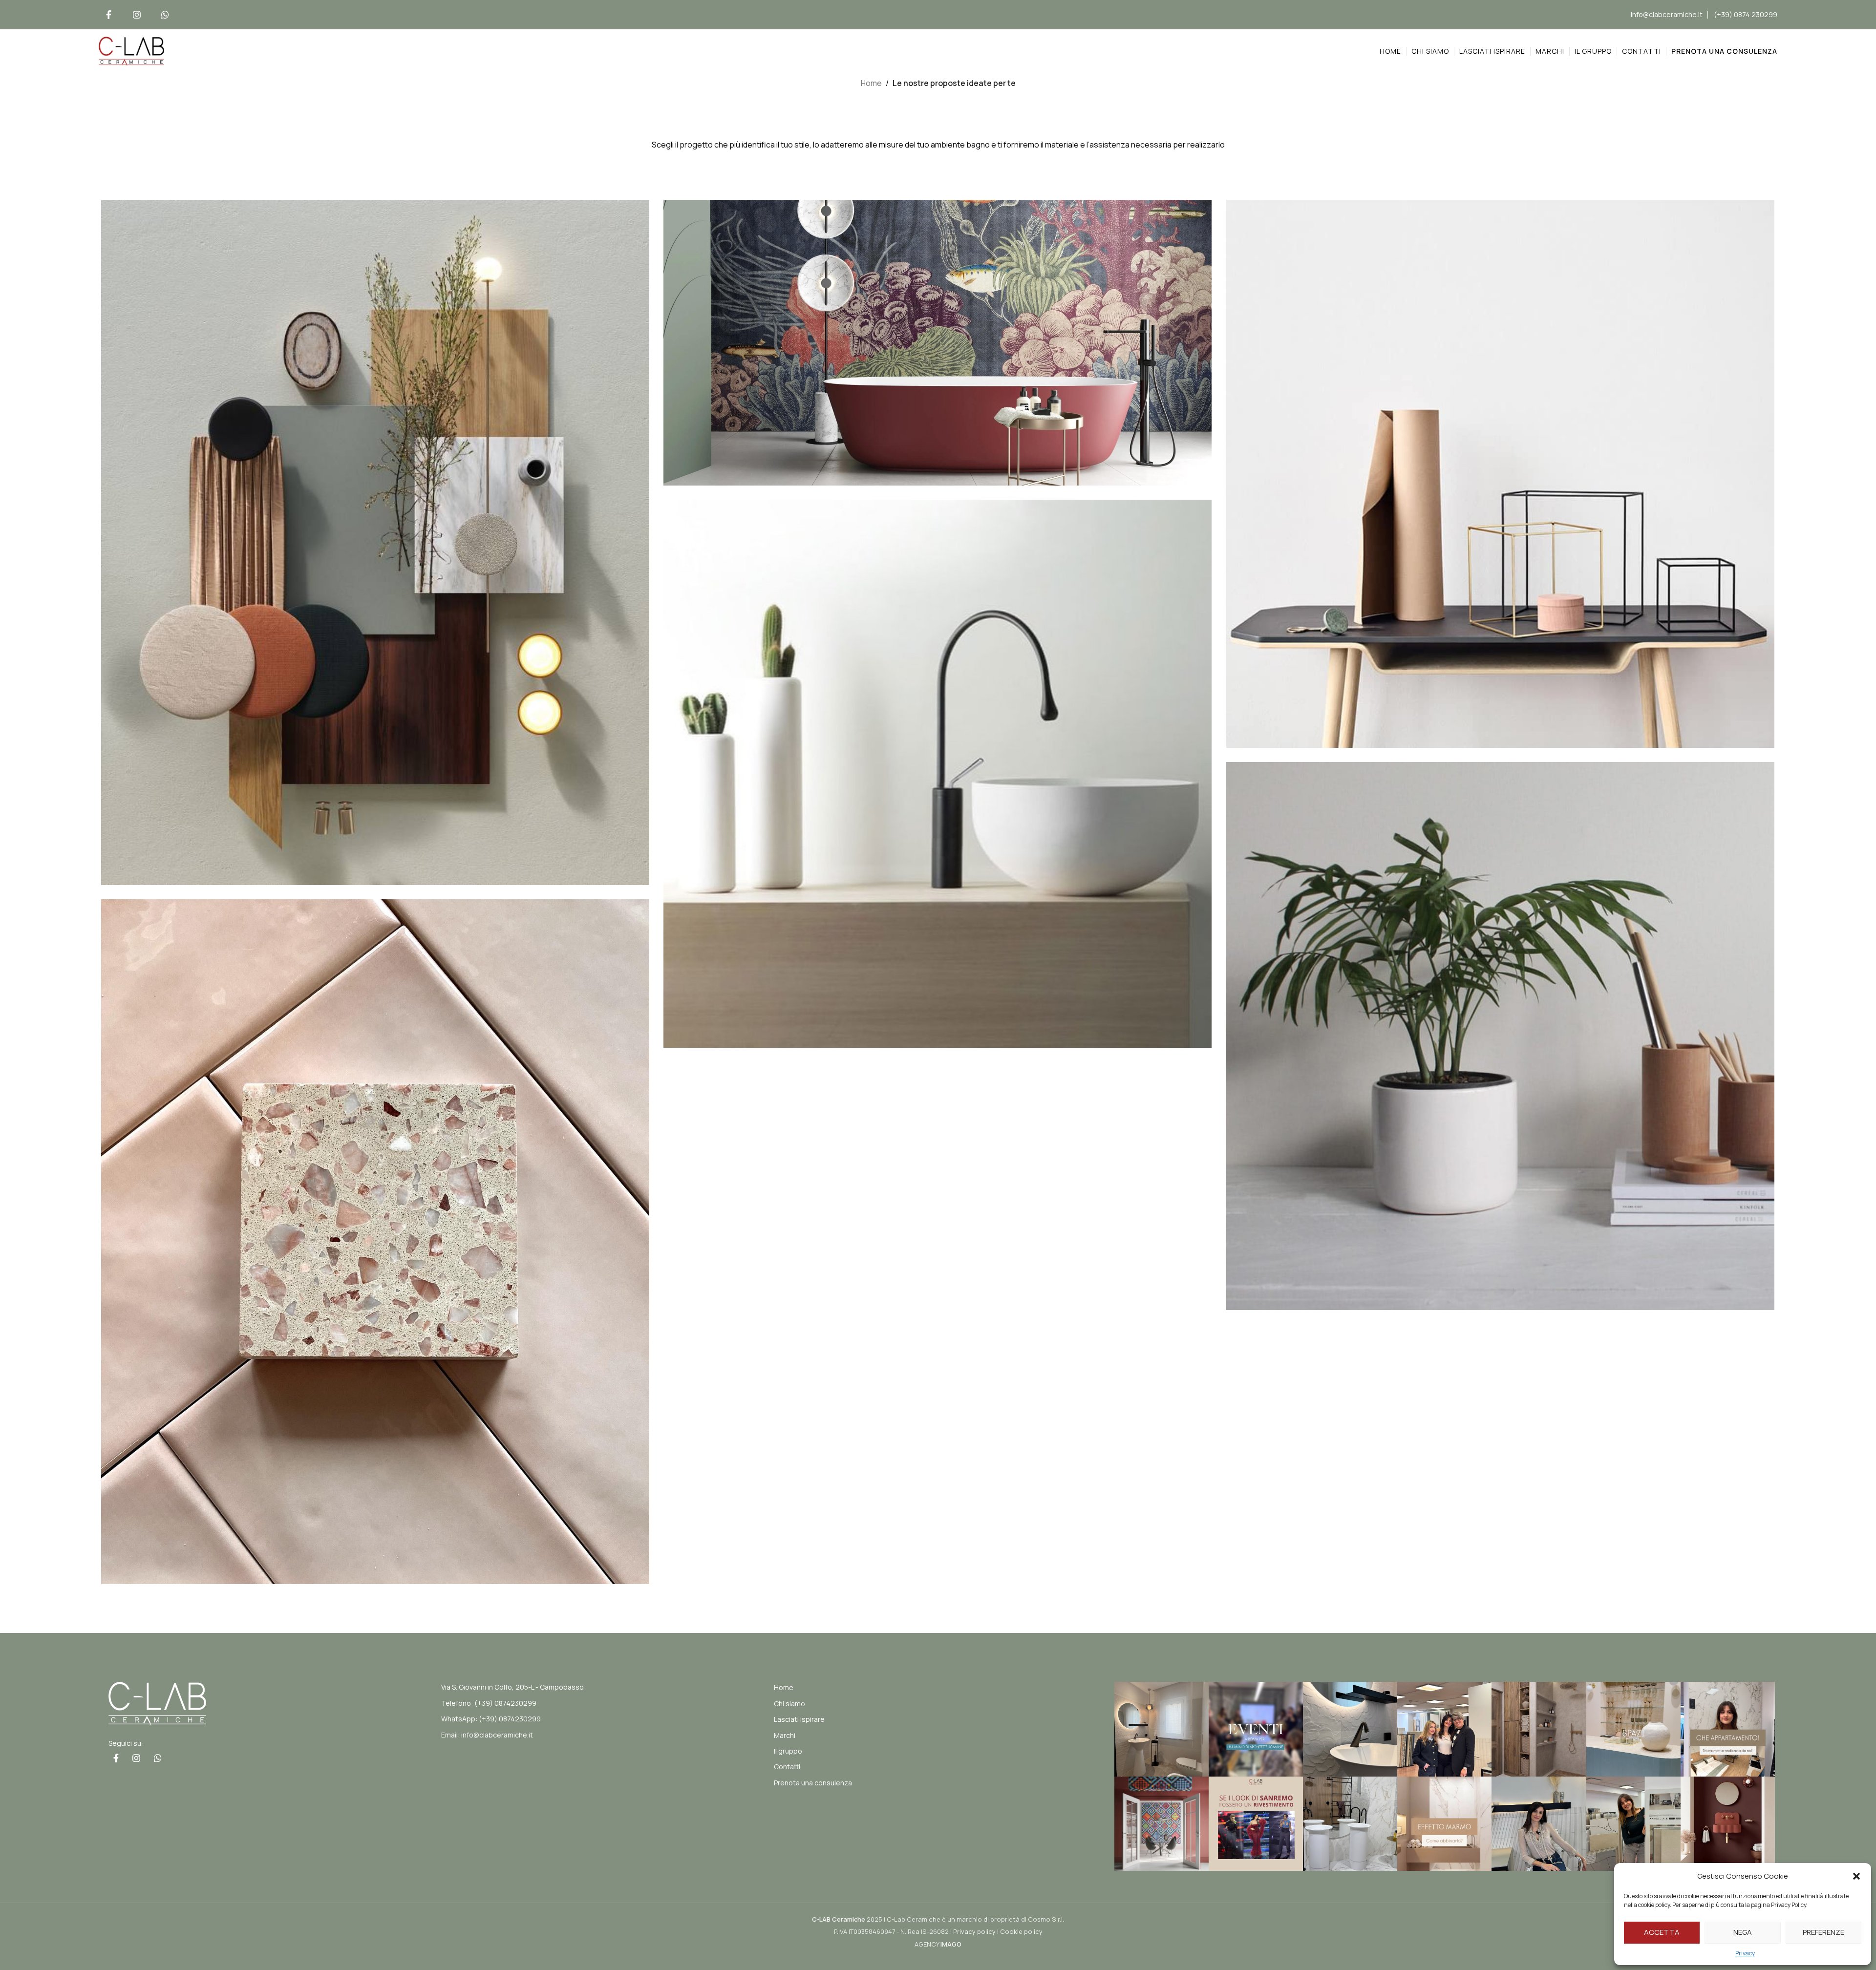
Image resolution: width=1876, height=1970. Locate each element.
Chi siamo (789, 1704)
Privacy (1745, 1953)
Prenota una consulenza (813, 1783)
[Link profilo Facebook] (108, 15)
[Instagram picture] (1162, 1729)
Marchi (785, 1735)
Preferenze (1823, 1932)
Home (871, 83)
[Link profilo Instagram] (137, 15)
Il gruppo (788, 1751)
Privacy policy (974, 1931)
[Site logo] (131, 50)
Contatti (787, 1767)
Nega (1743, 1932)
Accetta (1662, 1932)
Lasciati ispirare (799, 1719)
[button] (1856, 1876)
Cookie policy (1021, 1931)
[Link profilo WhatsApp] (165, 15)
